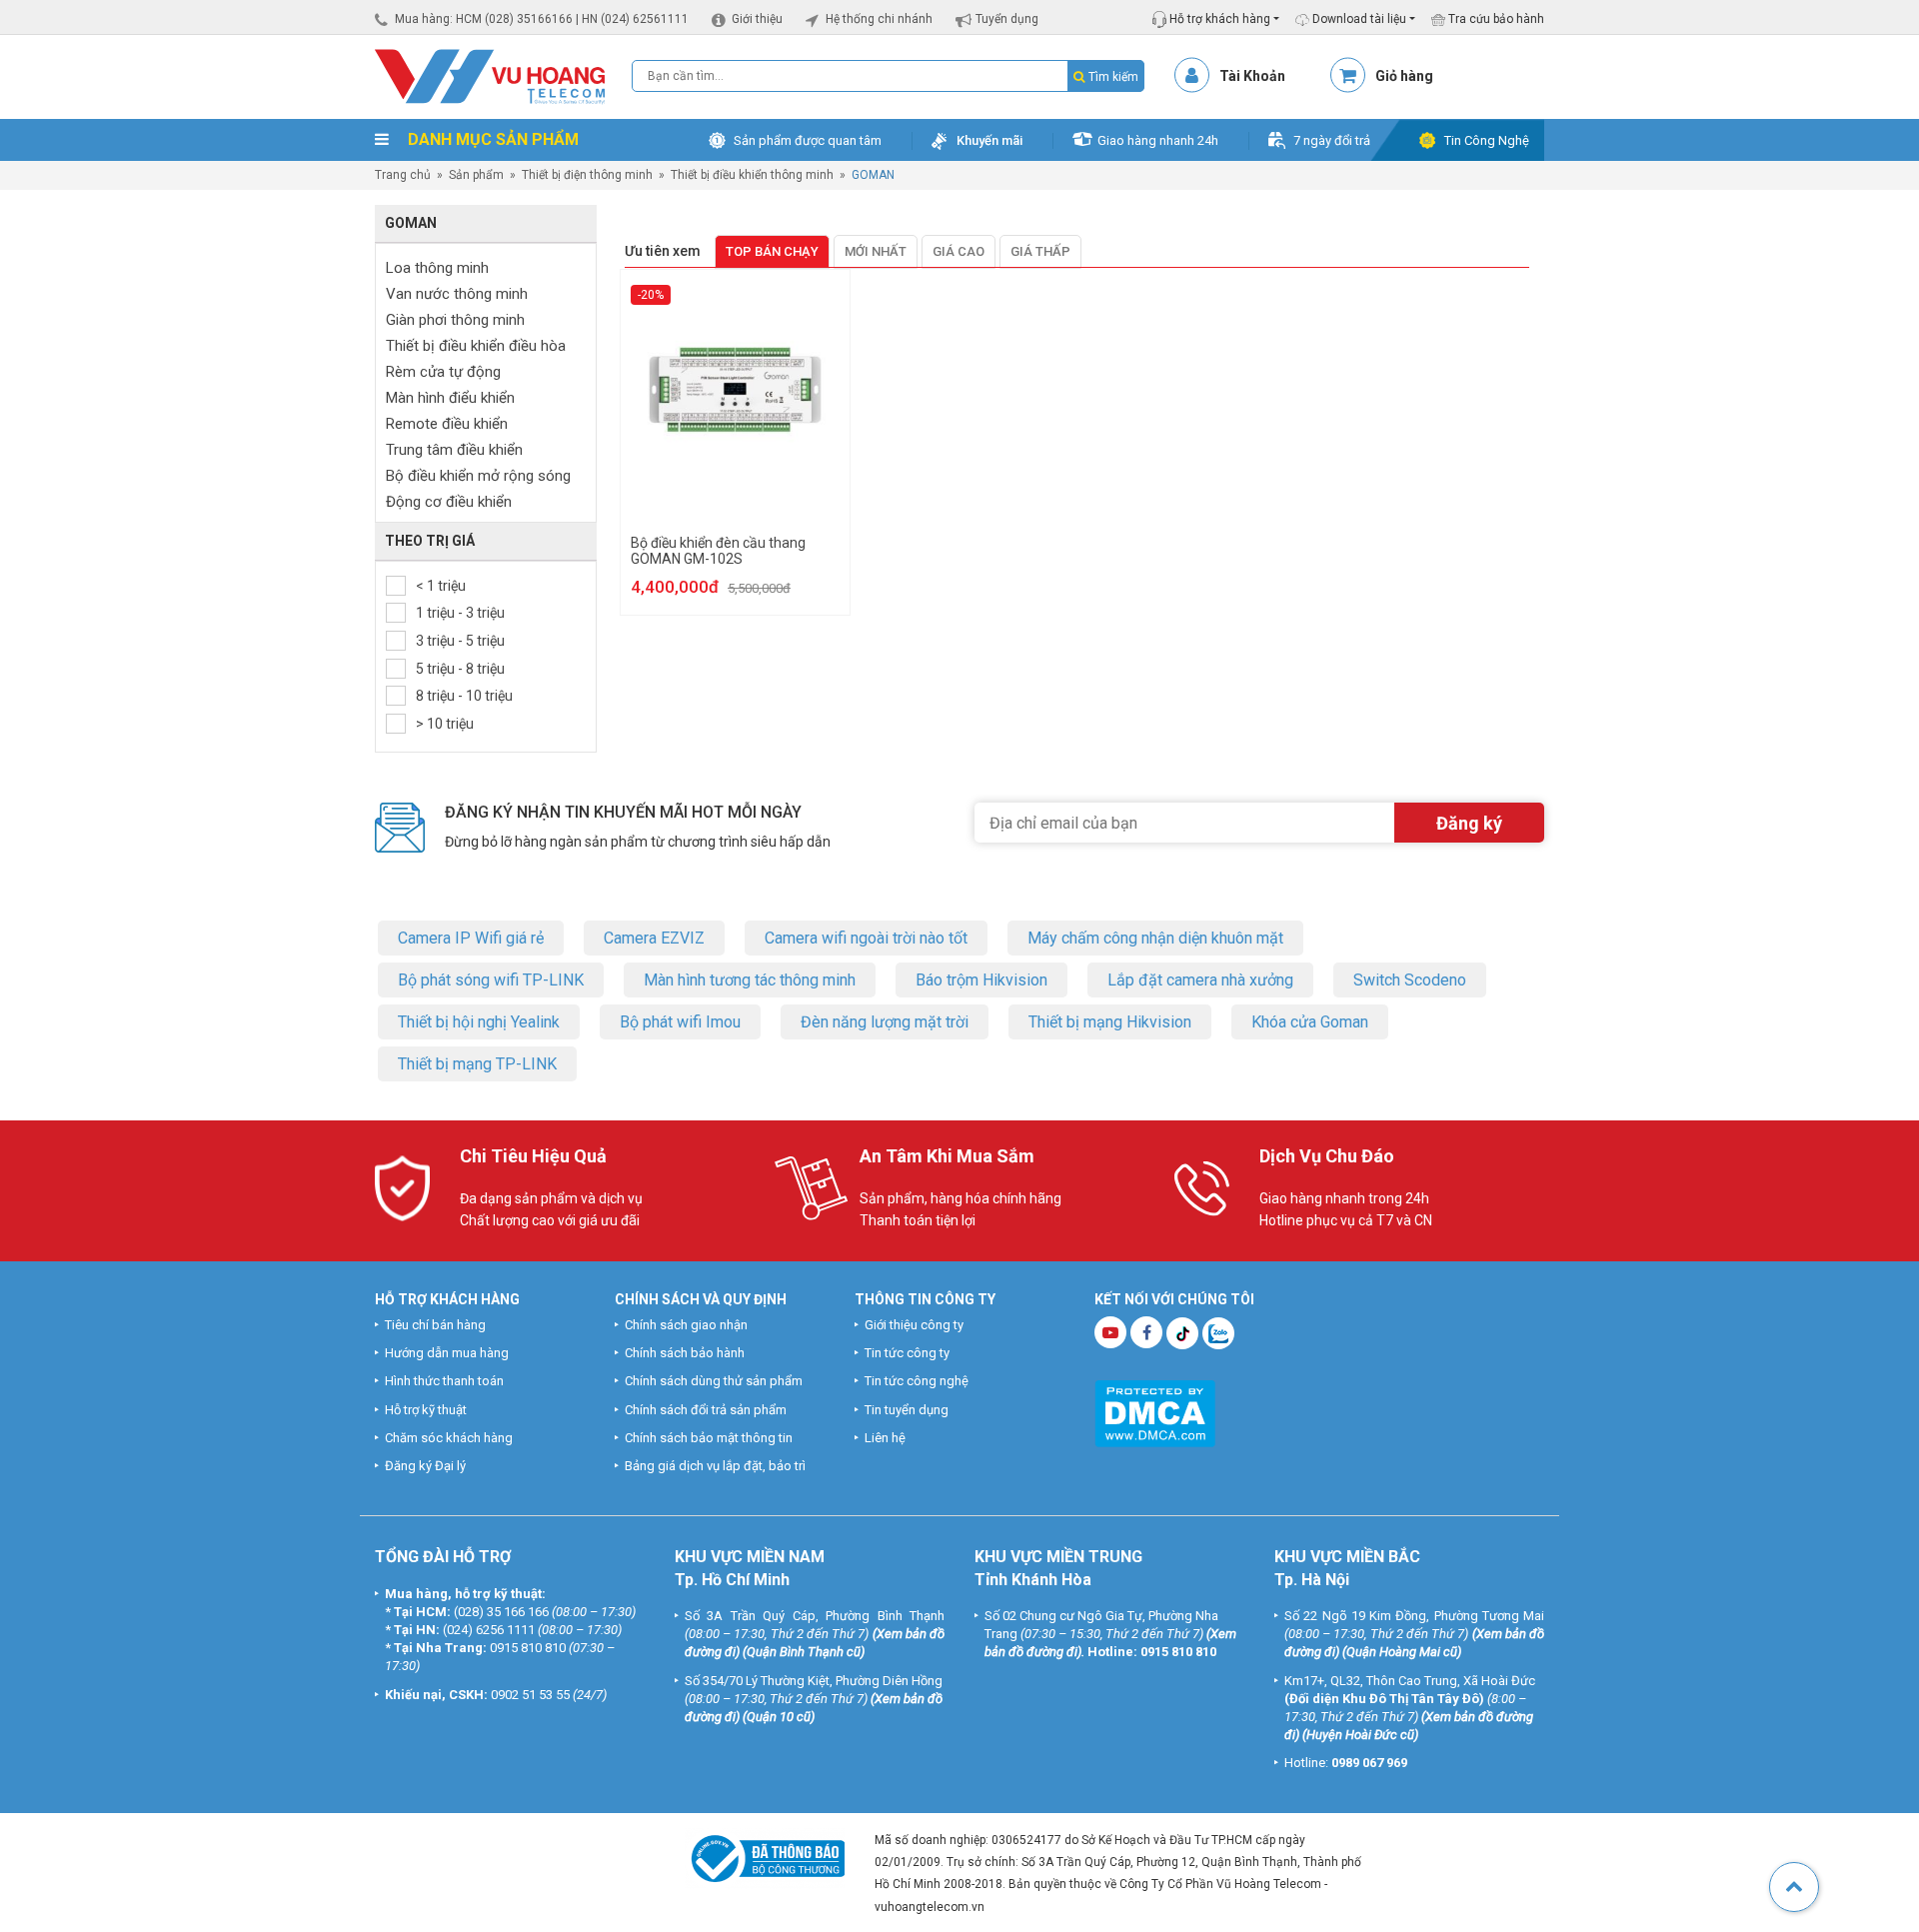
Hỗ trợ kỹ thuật (426, 1410)
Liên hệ (885, 1438)
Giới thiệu (757, 19)
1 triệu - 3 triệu (460, 613)
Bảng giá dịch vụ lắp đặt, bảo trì (715, 1466)
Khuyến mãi (989, 140)
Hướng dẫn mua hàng (447, 1353)
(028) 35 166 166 (501, 1612)
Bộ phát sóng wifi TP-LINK (491, 980)
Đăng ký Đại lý (425, 1466)
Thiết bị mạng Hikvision (1110, 1022)
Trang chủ (403, 175)
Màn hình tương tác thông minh (750, 980)
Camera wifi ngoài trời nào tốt (866, 938)
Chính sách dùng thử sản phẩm (714, 1381)
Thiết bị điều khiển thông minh (752, 175)
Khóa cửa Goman (1310, 1022)
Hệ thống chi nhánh (879, 19)
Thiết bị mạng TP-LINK (477, 1064)
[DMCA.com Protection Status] (1155, 1412)
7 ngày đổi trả (1332, 140)
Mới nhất (876, 251)
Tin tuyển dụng (907, 1410)
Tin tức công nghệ (917, 1381)
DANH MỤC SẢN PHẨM (491, 139)
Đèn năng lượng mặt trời (885, 1022)
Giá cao (959, 251)
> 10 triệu (445, 724)
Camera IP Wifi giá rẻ (471, 938)
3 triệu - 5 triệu (460, 641)
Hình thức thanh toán (444, 1381)
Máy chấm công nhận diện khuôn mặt (1155, 938)
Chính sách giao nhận (686, 1325)
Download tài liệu (1358, 19)
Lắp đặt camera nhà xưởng (1200, 980)
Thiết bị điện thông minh (587, 175)
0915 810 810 (528, 1648)
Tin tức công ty (907, 1353)
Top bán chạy (772, 251)
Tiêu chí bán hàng (435, 1325)
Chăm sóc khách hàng (449, 1438)
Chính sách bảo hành (685, 1353)
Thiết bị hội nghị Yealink (479, 1022)
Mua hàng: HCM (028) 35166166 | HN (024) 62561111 (542, 19)
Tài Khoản (1252, 76)
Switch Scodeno (1410, 980)
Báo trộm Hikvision (981, 980)
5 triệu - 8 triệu (460, 669)
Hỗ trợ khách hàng (1218, 19)
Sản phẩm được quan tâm (808, 140)
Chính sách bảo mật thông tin (709, 1438)
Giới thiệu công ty (914, 1325)
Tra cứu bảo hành (1495, 19)
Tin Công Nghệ (1487, 140)
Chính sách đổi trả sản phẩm (706, 1410)
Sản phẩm (476, 175)
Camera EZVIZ (654, 938)
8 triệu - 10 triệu (464, 696)
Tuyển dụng (1007, 19)
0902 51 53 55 (530, 1695)
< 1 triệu (441, 586)
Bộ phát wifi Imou (680, 1022)
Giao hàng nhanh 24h (1158, 140)
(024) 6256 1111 (489, 1630)
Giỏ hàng (1404, 76)
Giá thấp (1040, 251)
